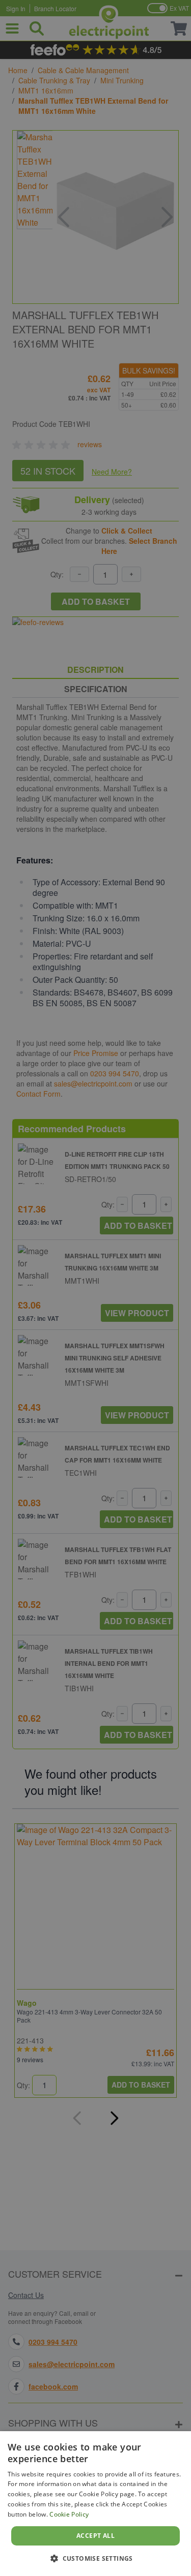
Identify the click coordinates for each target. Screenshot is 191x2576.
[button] (95, 2558)
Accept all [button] (95, 2536)
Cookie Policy (69, 2514)
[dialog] (95, 2504)
